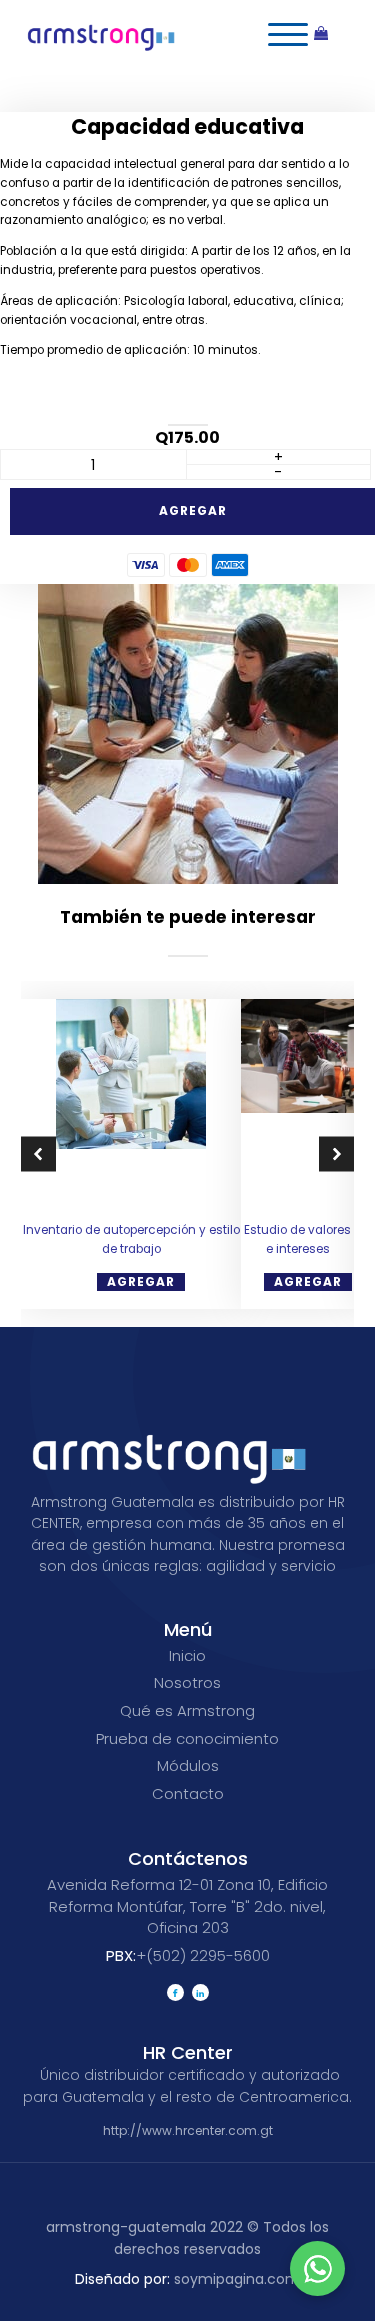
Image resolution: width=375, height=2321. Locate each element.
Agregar (193, 510)
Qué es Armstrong (187, 1710)
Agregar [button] (141, 1281)
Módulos (188, 1765)
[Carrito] (331, 35)
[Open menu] (288, 35)
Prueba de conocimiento (187, 1738)
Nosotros (187, 1682)
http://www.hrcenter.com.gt (188, 2130)
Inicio (49, 79)
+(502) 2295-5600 (188, 1955)
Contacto (188, 1793)
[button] (38, 1154)
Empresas (114, 79)
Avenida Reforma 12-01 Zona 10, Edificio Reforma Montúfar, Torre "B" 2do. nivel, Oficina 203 (187, 1906)
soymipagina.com (187, 2279)
